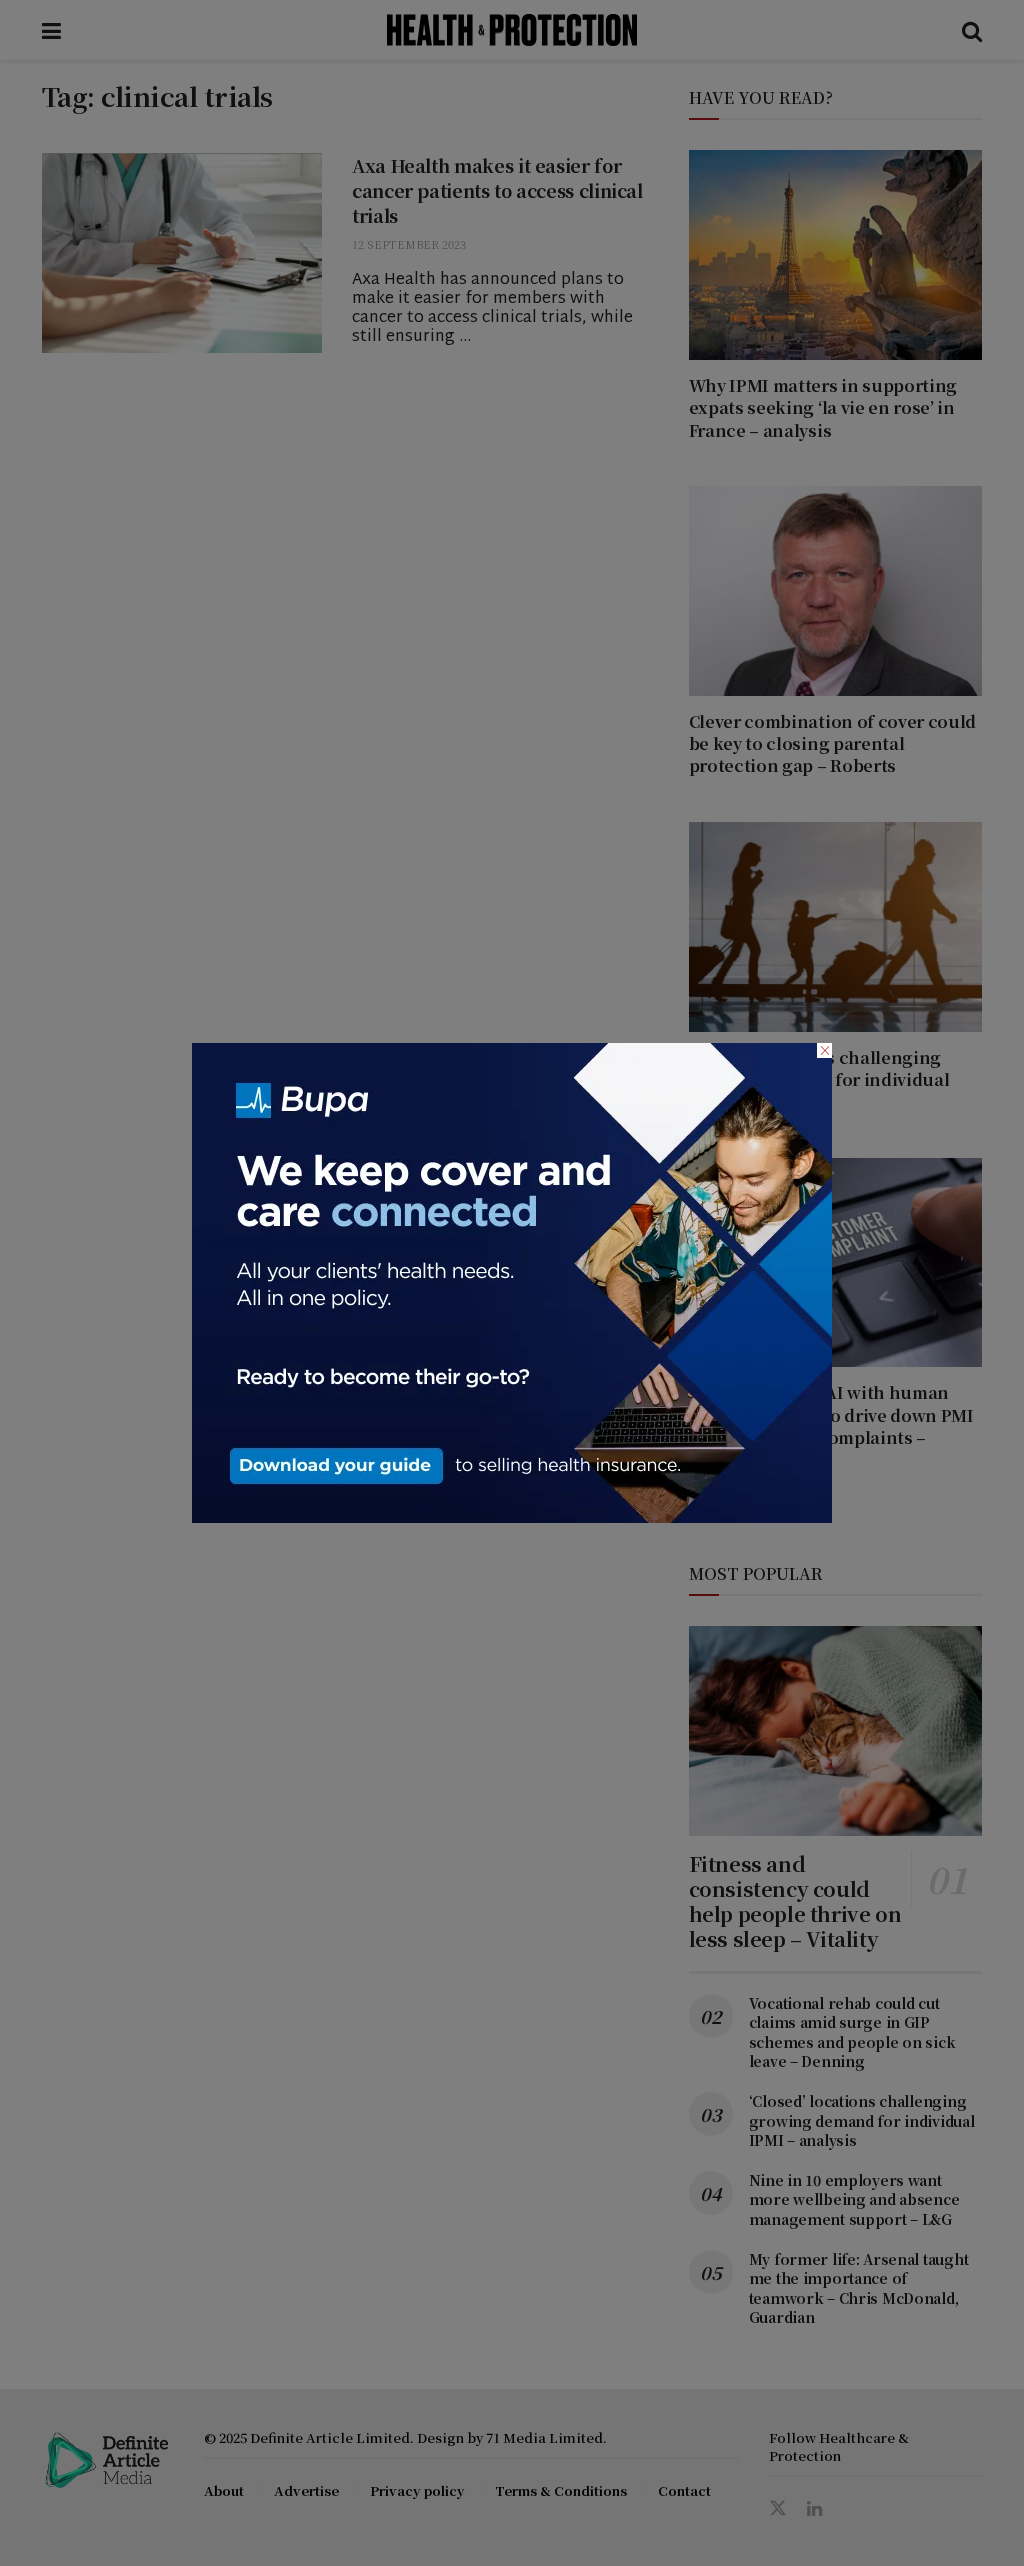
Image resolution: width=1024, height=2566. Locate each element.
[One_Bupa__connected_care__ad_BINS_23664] (512, 1281)
